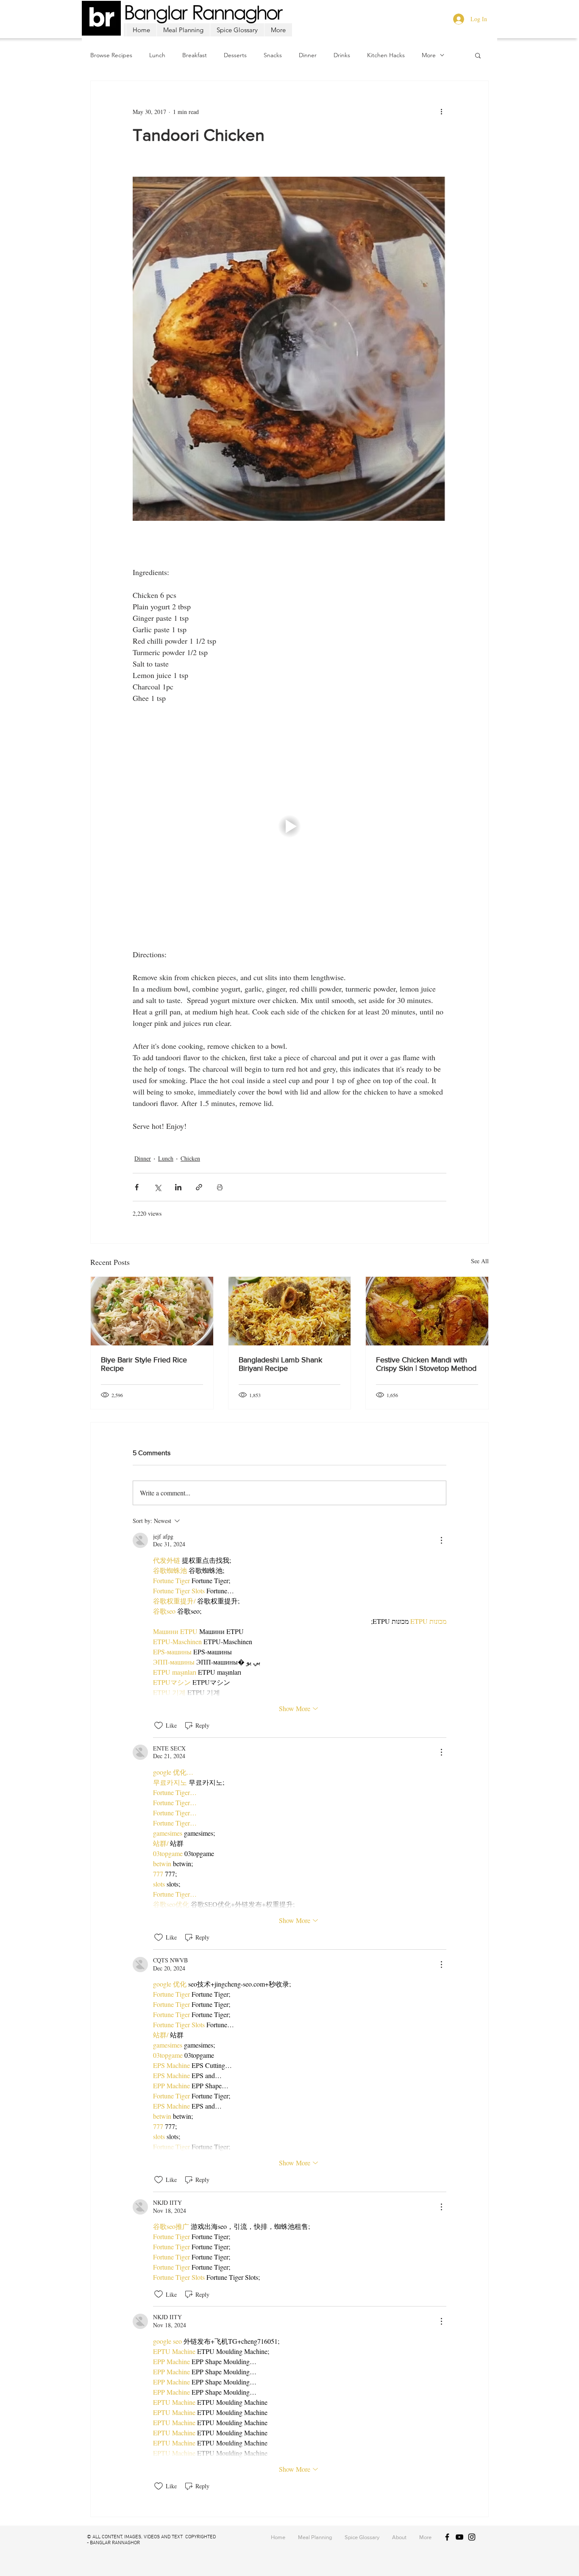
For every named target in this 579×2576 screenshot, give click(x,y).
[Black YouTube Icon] (459, 2537)
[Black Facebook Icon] (447, 2537)
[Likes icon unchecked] (159, 1726)
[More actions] (441, 111)
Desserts (235, 55)
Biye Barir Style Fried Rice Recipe (144, 1364)
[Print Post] (220, 1187)
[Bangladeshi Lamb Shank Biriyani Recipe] (290, 1311)
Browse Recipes (111, 55)
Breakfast (195, 55)
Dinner (308, 55)
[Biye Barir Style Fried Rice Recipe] (152, 1311)
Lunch (157, 55)
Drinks (342, 55)
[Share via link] (199, 1187)
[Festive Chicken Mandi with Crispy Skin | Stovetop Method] (427, 1311)
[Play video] (289, 826)
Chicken (190, 1158)
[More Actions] (441, 1540)
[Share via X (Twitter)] (157, 1187)
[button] (478, 55)
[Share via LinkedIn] (178, 1187)
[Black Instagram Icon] (472, 2537)
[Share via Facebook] (137, 1187)
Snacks (273, 55)
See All (480, 1261)
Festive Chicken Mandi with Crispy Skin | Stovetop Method (426, 1364)
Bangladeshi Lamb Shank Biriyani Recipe (280, 1364)
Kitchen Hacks (386, 55)
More (429, 55)
